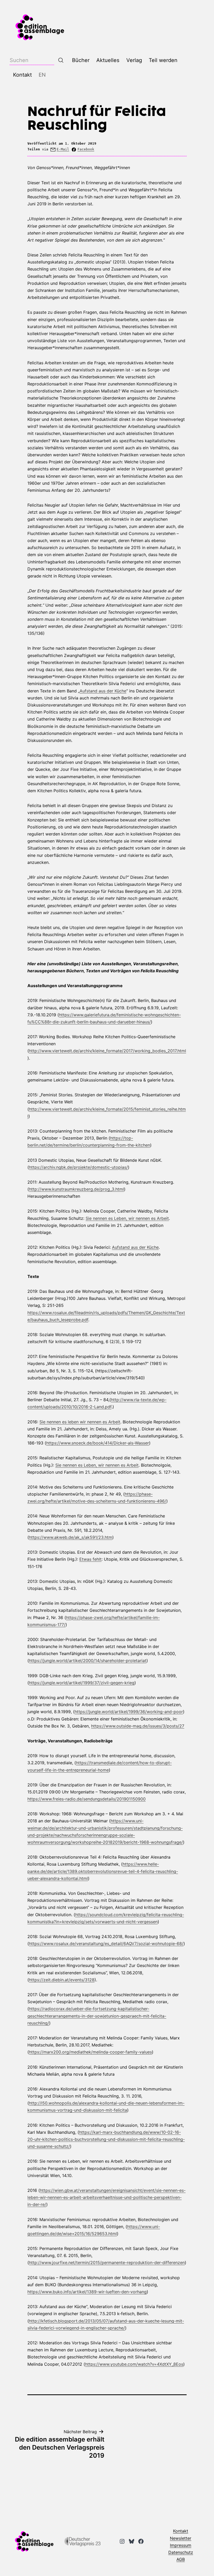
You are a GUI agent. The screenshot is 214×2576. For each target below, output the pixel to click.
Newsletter (181, 2538)
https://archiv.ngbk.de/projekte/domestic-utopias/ (78, 1167)
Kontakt (22, 75)
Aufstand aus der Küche (103, 691)
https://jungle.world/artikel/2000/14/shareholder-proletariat (88, 1661)
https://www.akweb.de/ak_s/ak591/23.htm (71, 1537)
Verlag (134, 60)
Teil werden (163, 60)
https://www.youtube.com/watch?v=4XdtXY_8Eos (134, 2364)
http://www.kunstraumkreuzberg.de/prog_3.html (76, 1189)
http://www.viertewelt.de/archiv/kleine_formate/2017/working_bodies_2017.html (108, 1051)
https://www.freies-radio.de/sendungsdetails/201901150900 (87, 1799)
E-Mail (63, 149)
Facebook (86, 149)
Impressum (181, 2545)
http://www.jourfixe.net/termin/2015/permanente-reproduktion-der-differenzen (107, 2263)
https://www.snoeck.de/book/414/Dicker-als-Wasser (98, 1443)
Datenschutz (181, 2552)
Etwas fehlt (90, 1559)
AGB (181, 2559)
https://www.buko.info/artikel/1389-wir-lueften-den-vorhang (87, 2292)
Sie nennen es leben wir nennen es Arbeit (80, 1422)
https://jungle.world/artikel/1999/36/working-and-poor (129, 1712)
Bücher (81, 60)
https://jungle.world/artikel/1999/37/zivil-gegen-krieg (82, 1683)
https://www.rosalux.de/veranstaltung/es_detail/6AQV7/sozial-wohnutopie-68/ (106, 1944)
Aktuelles (108, 60)
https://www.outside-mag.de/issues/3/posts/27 (138, 1726)
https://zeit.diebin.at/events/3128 (62, 1980)
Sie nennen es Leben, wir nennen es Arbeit (127, 1218)
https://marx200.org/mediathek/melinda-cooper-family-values (90, 2052)
